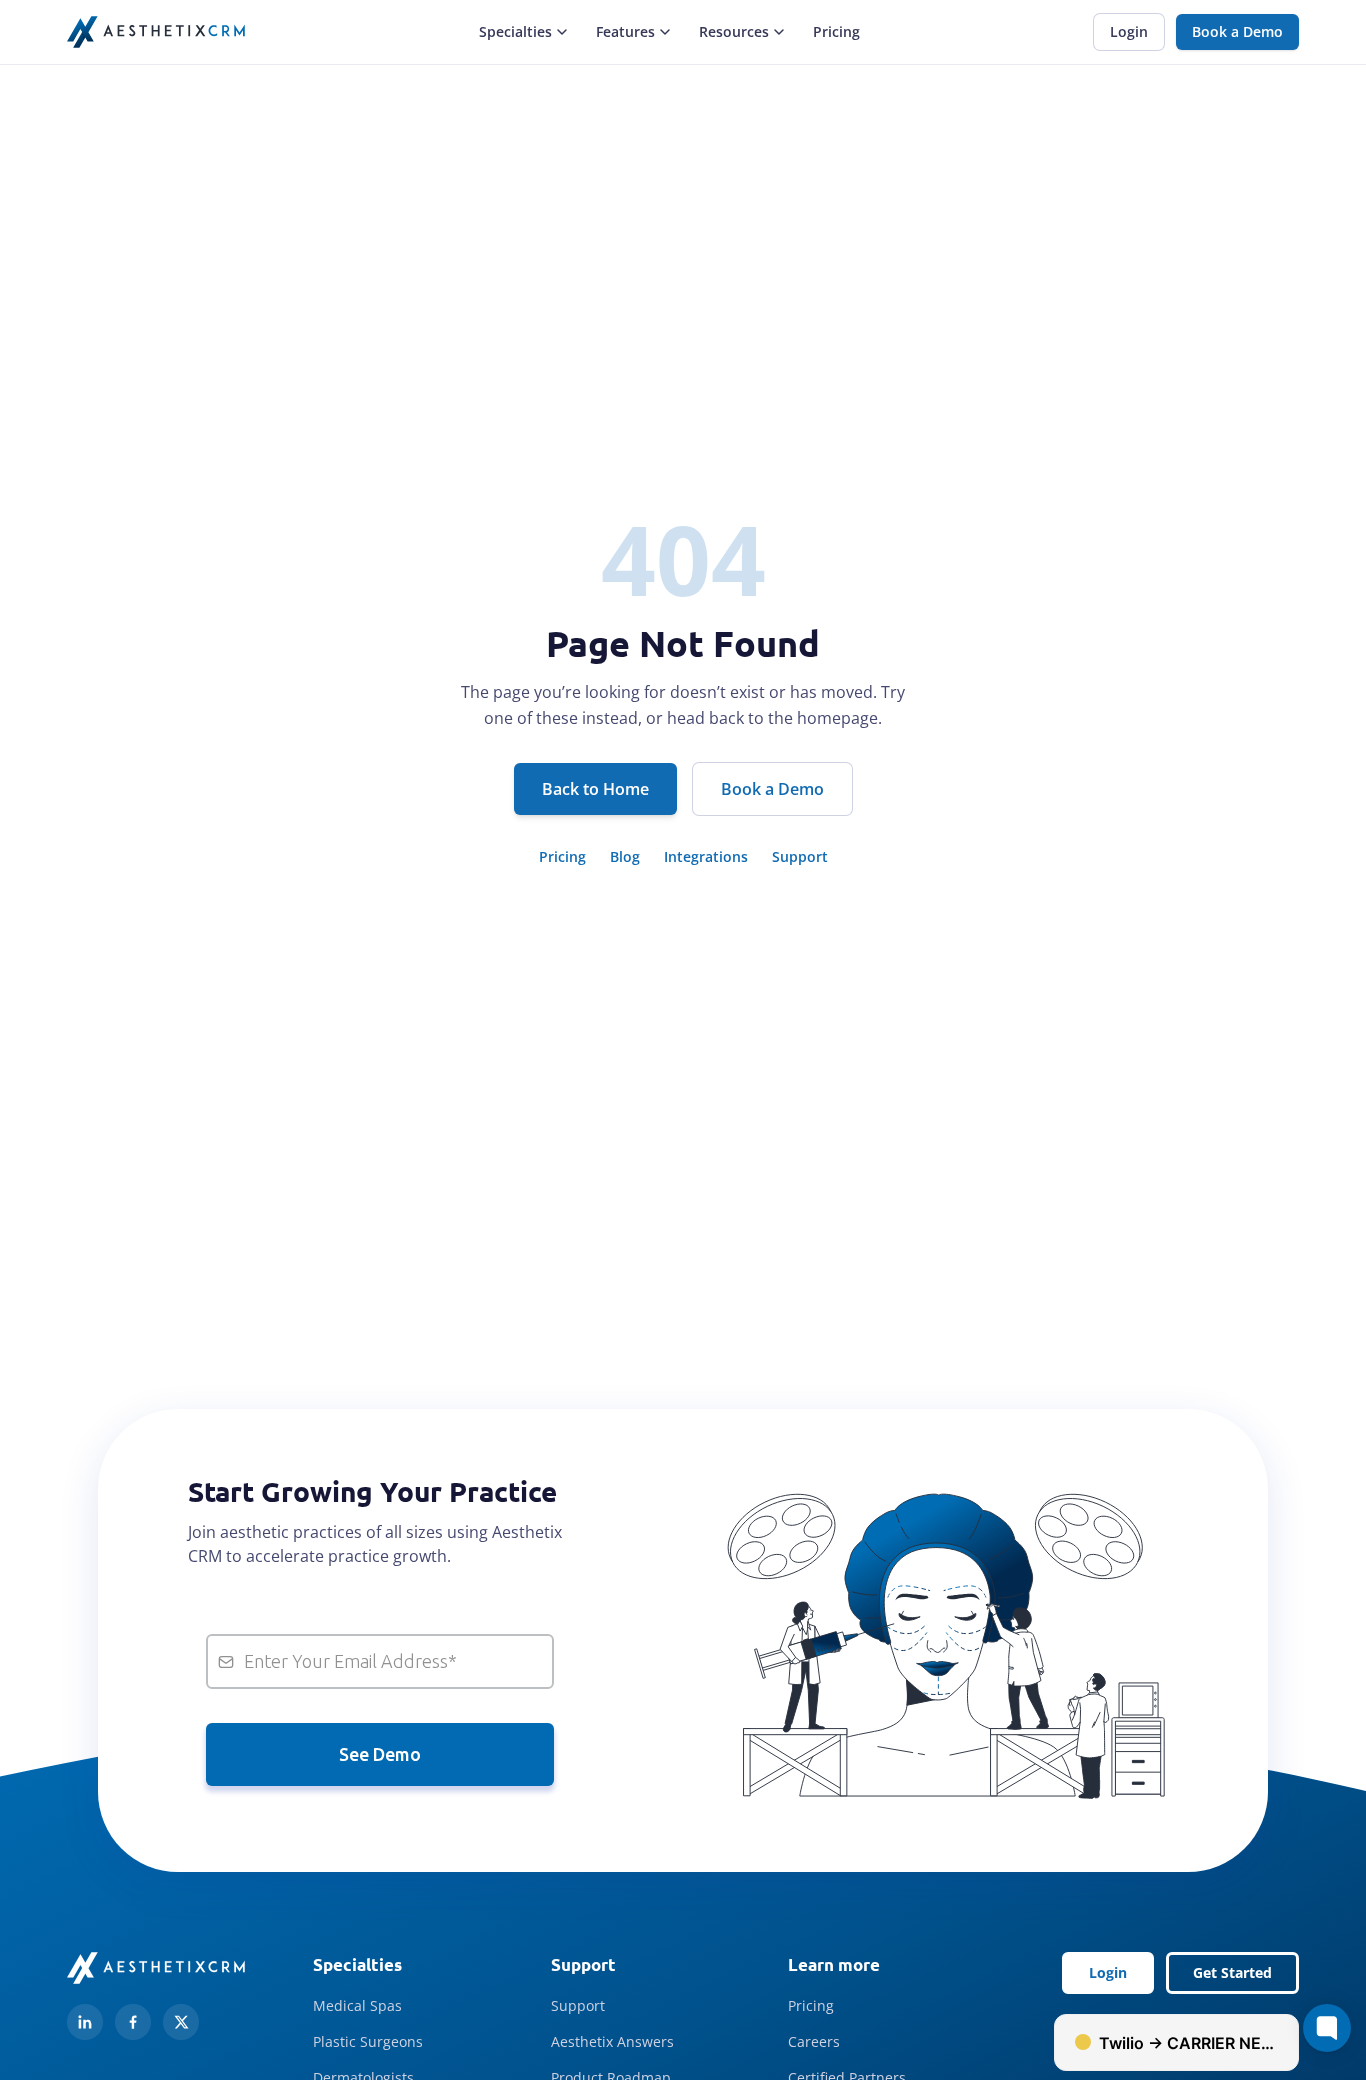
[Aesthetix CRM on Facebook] (133, 2022)
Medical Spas (357, 2005)
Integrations (706, 856)
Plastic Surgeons (368, 2041)
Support (800, 856)
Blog (625, 856)
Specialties (515, 31)
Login (1129, 31)
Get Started (1232, 1972)
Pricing (836, 31)
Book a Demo (1237, 31)
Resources (734, 31)
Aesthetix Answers (612, 2041)
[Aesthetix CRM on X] (181, 2022)
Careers (814, 2041)
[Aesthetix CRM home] (156, 32)
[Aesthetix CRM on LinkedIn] (85, 2022)
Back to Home (595, 789)
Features (625, 31)
